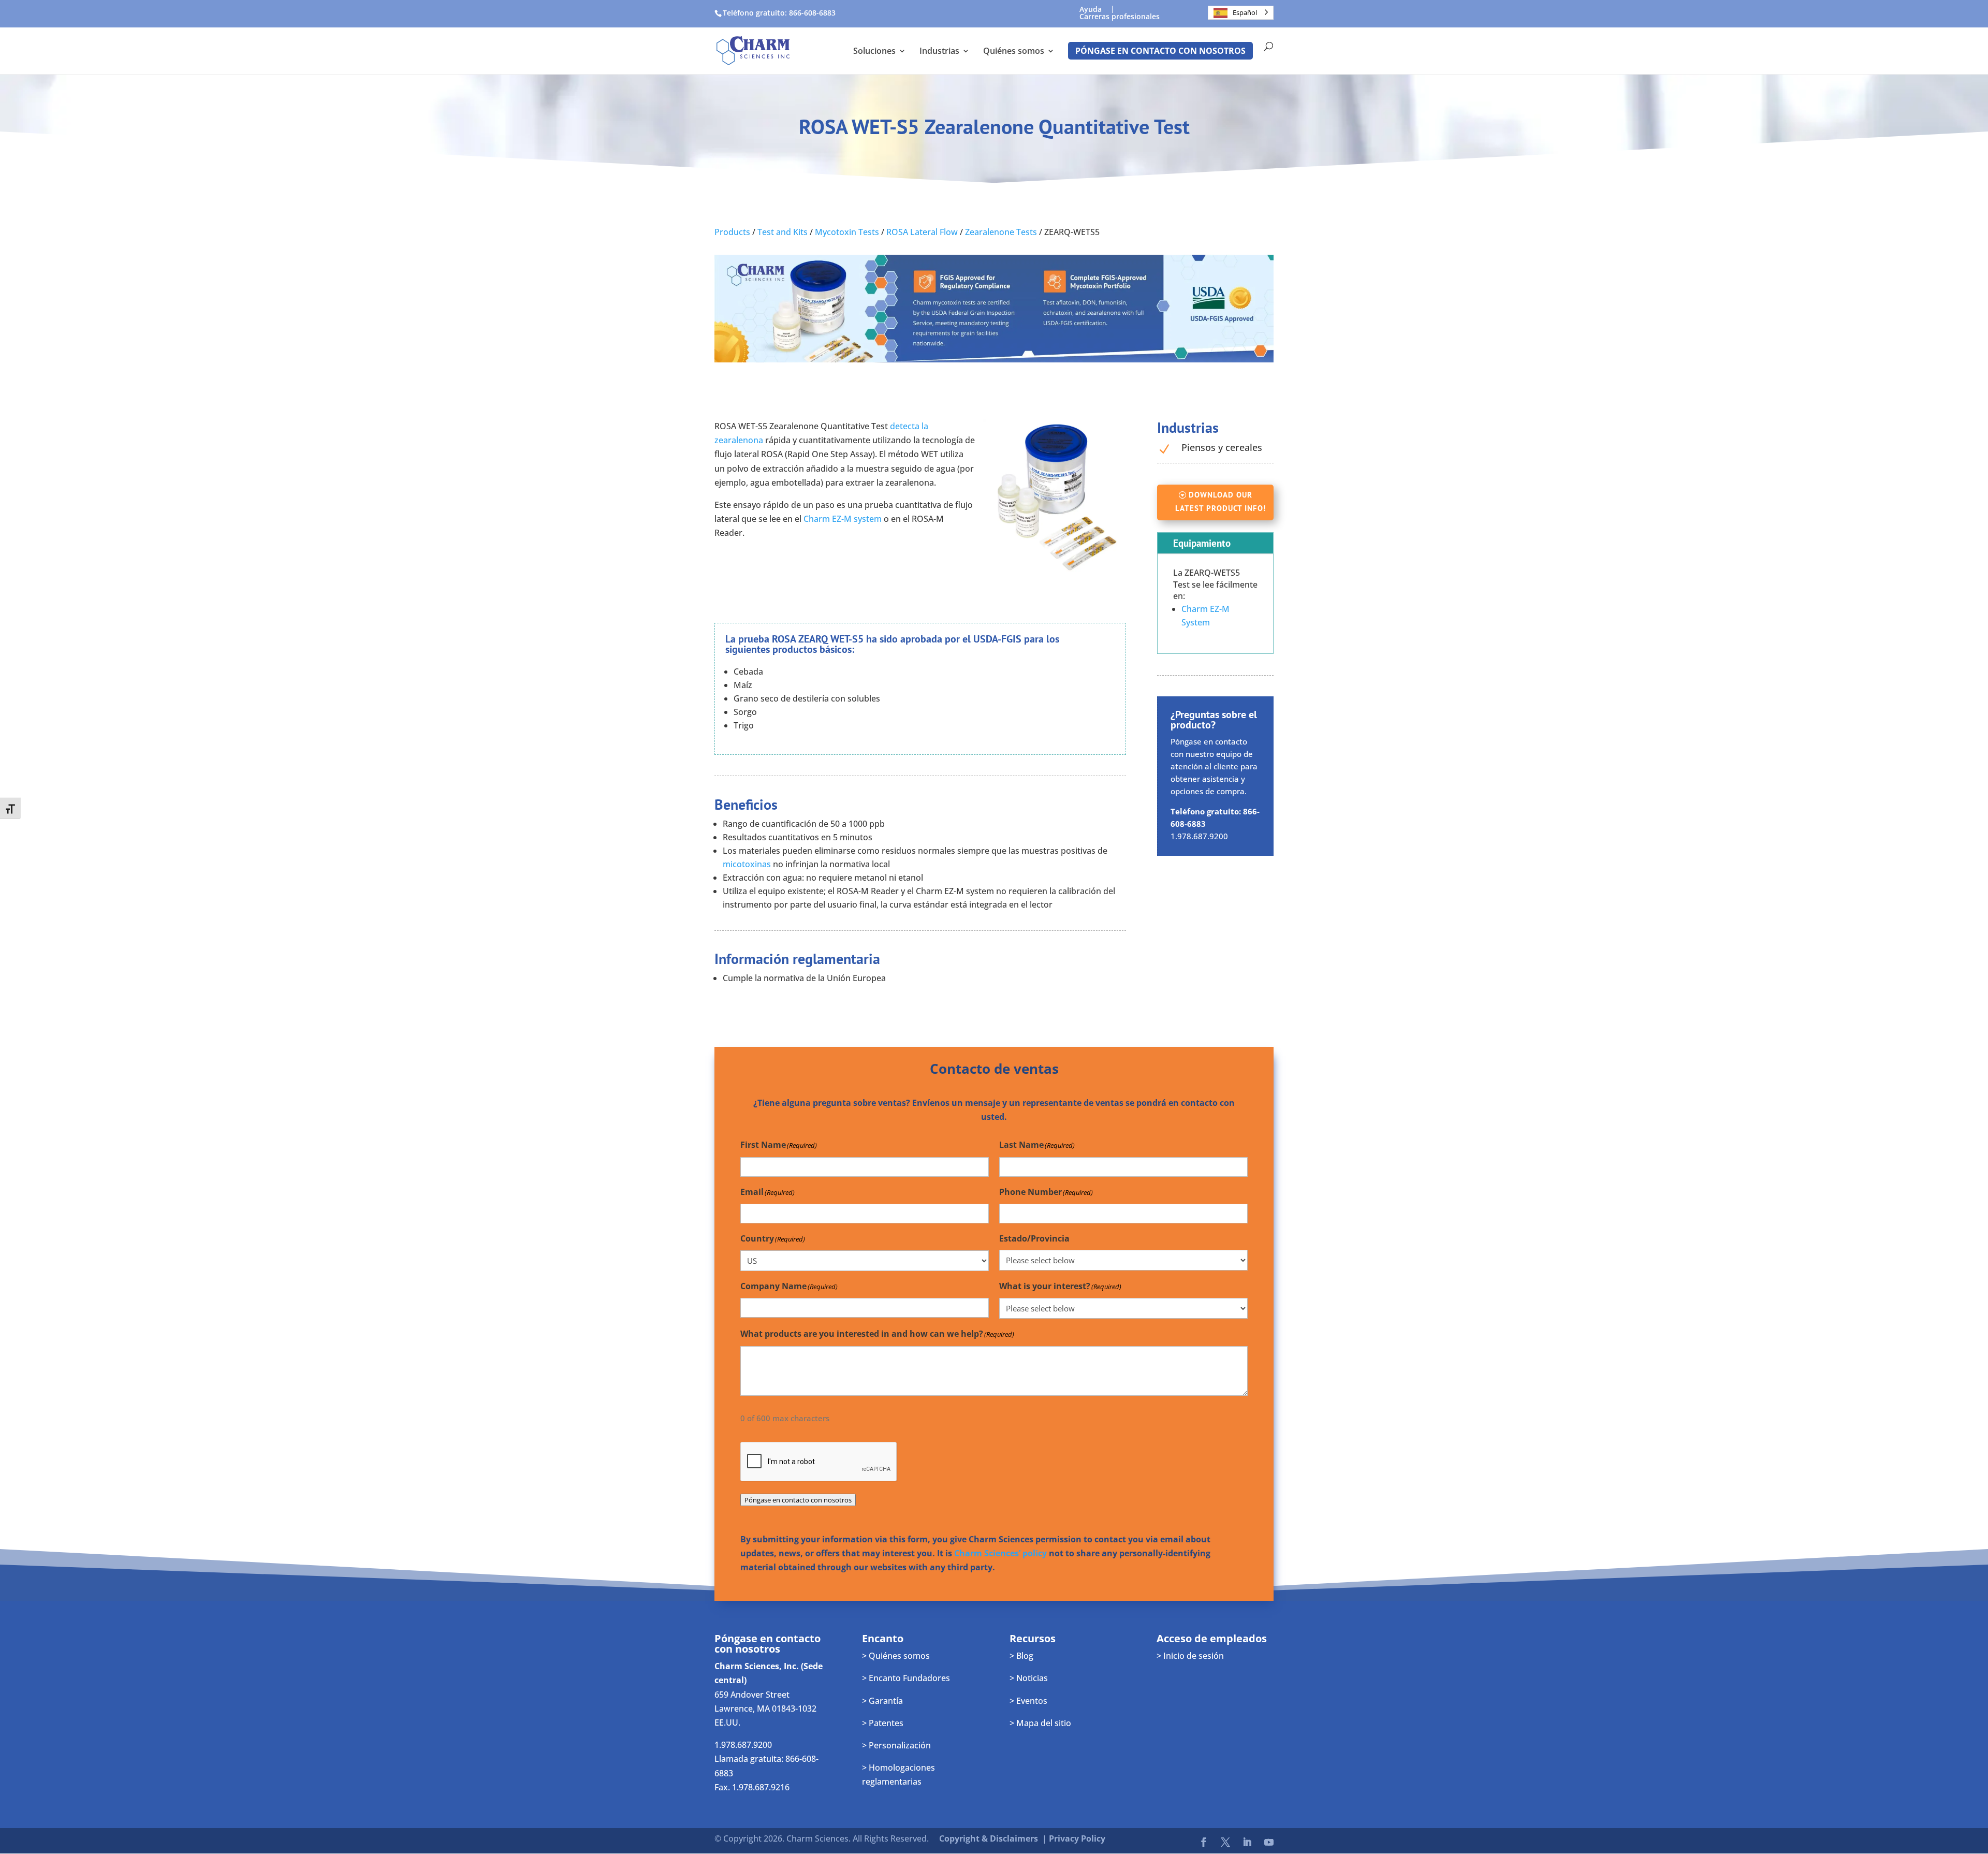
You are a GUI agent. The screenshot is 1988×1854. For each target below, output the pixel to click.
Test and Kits (783, 232)
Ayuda (1091, 9)
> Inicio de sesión (1190, 1656)
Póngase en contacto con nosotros (1160, 51)
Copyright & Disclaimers (989, 1838)
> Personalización (896, 1745)
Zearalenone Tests (1001, 232)
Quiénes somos (1014, 52)
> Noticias (1029, 1678)
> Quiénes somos (896, 1656)
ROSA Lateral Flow (922, 232)
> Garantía (882, 1701)
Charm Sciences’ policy (1000, 1553)
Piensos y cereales (1222, 447)
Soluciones (874, 52)
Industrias (939, 52)
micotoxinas (747, 864)
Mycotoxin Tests (847, 232)
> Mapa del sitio (1040, 1723)
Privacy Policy (1077, 1838)
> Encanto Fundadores (906, 1678)
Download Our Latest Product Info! (1220, 501)
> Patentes (883, 1723)
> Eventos (1028, 1701)
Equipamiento (1202, 543)
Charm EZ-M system (842, 519)
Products (732, 232)
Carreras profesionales (1120, 17)
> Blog (1021, 1656)
